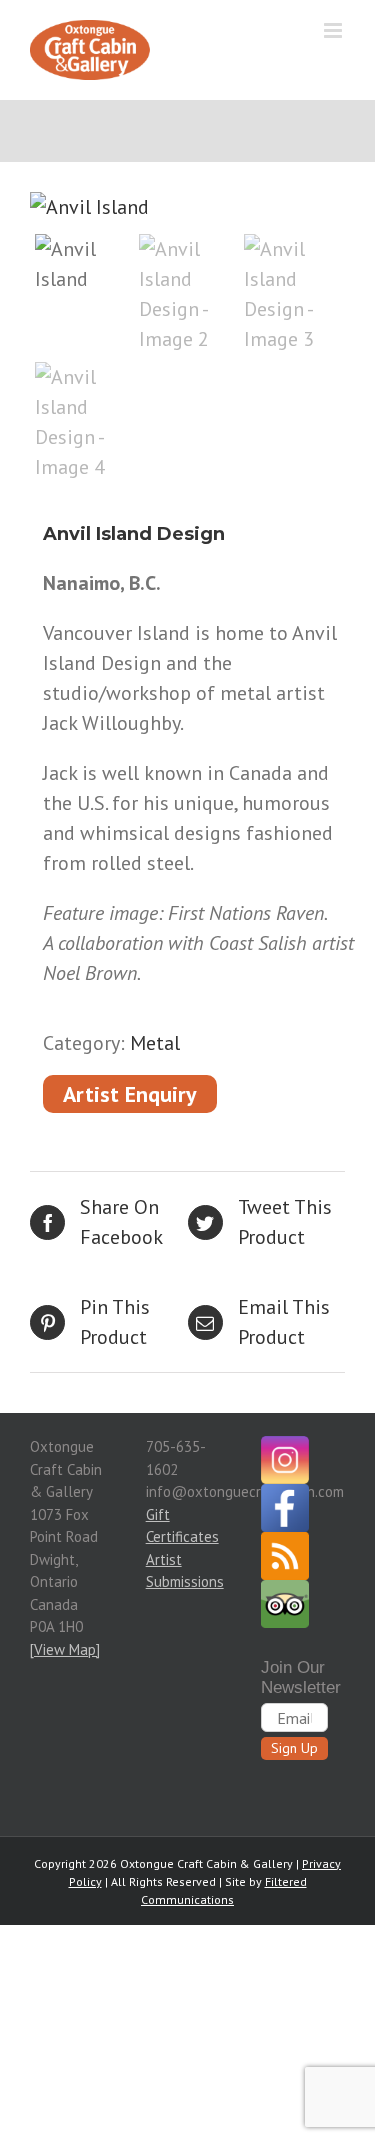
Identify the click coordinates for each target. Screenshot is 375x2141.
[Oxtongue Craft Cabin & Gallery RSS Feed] (290, 1542)
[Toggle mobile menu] (334, 30)
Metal (155, 1043)
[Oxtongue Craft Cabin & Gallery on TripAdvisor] (290, 1590)
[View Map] (65, 1649)
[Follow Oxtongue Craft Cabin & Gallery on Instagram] (290, 1446)
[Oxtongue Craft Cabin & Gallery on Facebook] (290, 1494)
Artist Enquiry (130, 1094)
